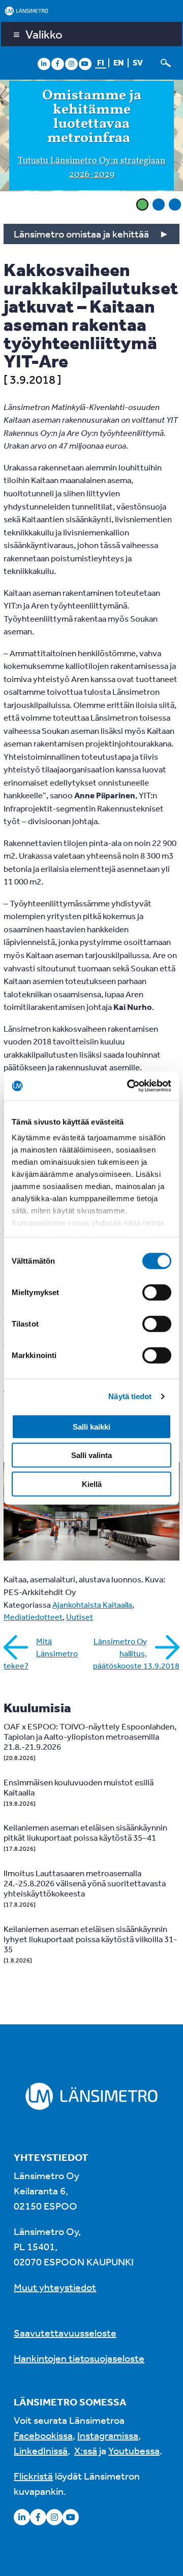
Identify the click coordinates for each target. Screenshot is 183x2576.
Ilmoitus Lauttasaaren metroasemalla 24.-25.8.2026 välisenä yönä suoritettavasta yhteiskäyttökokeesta (85, 1883)
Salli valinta (91, 1455)
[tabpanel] (91, 137)
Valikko (44, 34)
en (118, 62)
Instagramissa (108, 2435)
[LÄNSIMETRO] (91, 11)
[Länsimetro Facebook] (57, 63)
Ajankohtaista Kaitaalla (92, 1605)
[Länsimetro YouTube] (85, 63)
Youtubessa (134, 2450)
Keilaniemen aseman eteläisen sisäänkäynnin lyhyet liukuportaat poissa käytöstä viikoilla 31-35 (90, 1939)
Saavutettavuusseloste (65, 2333)
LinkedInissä (41, 2450)
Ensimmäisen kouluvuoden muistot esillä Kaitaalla (79, 1787)
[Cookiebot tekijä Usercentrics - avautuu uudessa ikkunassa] (129, 1086)
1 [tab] (142, 205)
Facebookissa (43, 2435)
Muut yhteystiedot (55, 2287)
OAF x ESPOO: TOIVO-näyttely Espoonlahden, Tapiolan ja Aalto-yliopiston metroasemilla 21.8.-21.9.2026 (90, 1736)
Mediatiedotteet (33, 1617)
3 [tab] (175, 205)
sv (138, 62)
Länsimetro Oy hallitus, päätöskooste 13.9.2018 (136, 1653)
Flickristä (33, 2476)
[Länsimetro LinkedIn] (44, 63)
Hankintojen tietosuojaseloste (79, 2358)
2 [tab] (159, 205)
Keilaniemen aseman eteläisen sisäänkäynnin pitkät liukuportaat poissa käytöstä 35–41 (85, 1832)
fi (101, 62)
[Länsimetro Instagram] (71, 63)
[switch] (157, 1292)
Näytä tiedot (130, 1396)
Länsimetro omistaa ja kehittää (81, 234)
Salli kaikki (91, 1426)
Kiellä (92, 1484)
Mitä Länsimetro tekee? (41, 1653)
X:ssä (86, 2450)
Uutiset (80, 1617)
